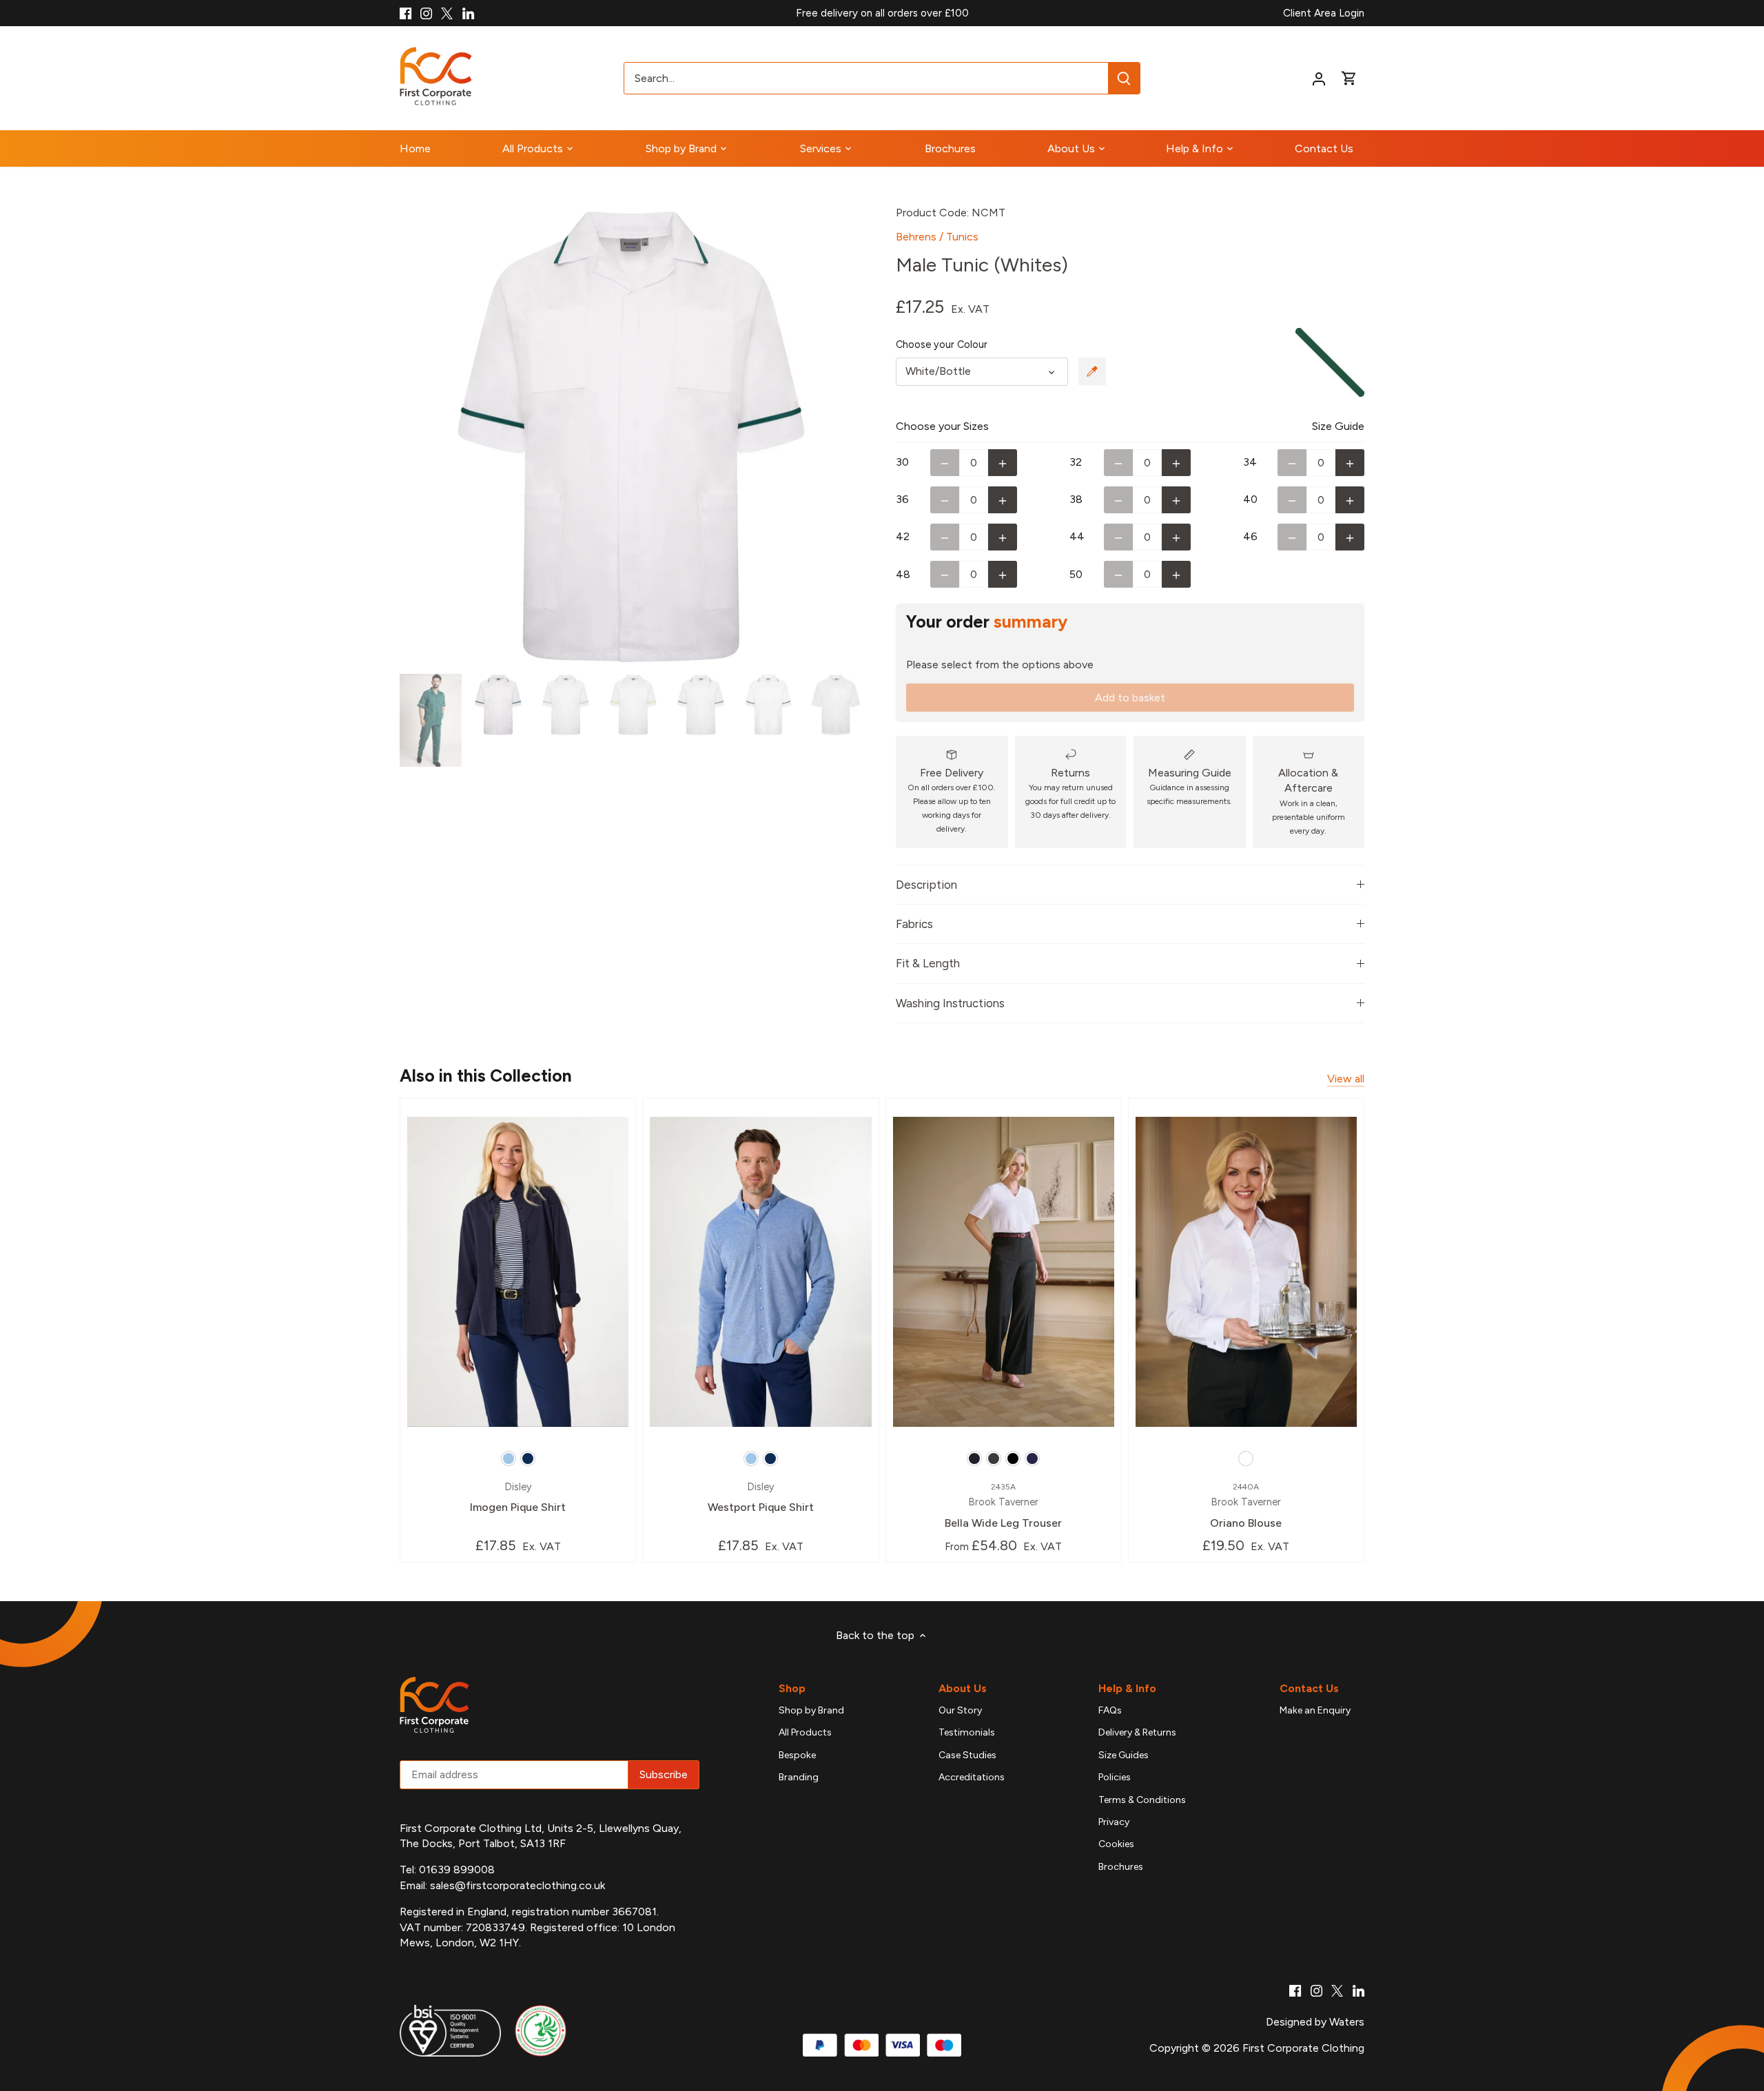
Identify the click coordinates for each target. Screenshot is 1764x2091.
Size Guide (1338, 426)
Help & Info (1127, 1688)
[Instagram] (426, 13)
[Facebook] (406, 13)
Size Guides (1124, 1755)
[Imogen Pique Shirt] (518, 1271)
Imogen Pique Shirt (518, 1497)
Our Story (960, 1710)
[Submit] (1124, 78)
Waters (1347, 2022)
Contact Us (1309, 1688)
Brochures (1121, 1867)
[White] (1246, 1459)
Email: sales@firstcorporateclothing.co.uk (502, 1885)
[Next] (842, 437)
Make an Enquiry (1315, 1710)
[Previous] (420, 437)
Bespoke (797, 1755)
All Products (805, 1732)
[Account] (1319, 78)
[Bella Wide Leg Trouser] (1004, 1271)
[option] (631, 437)
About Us (963, 1688)
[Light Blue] (509, 1459)
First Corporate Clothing (1303, 2048)
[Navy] (528, 1459)
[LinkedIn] (468, 13)
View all (1346, 1079)
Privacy (1114, 1822)
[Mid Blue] (1032, 1459)
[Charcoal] (994, 1459)
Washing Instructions (950, 1003)
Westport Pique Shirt (761, 1497)
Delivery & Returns (1137, 1732)
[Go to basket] (1349, 78)
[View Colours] (1092, 371)
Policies (1115, 1777)
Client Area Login (1324, 13)
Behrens (916, 237)
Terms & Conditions (1142, 1800)
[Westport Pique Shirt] (760, 1271)
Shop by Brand (811, 1710)
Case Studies (967, 1755)
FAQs (1110, 1710)
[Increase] (1003, 463)
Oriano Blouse (1246, 1506)
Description (926, 885)
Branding (799, 1777)
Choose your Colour (942, 345)
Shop (792, 1688)
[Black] (1013, 1459)
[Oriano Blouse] (1246, 1271)
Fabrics (914, 924)
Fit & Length (928, 963)
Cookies (1116, 1844)
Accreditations (972, 1777)
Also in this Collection (486, 1075)
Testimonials (967, 1732)
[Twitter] (447, 13)
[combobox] (866, 78)
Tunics (962, 237)
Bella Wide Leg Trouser (1003, 1506)
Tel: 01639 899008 (447, 1869)
